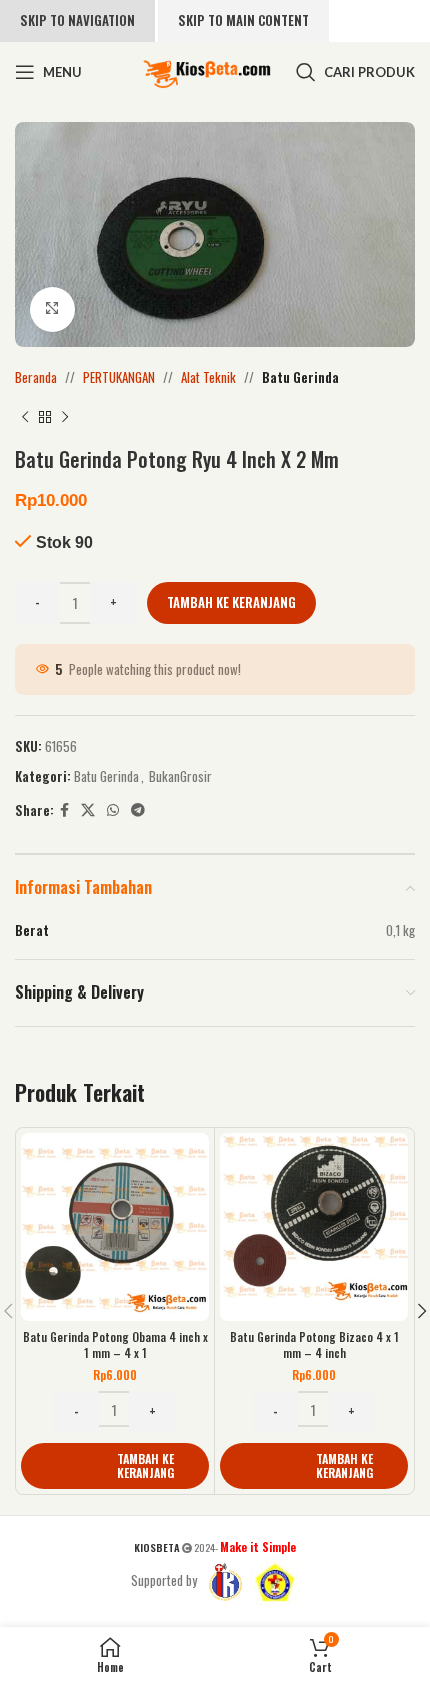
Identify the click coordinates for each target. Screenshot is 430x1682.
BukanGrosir (180, 776)
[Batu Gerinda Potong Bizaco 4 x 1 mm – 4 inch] (314, 1227)
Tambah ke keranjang (231, 602)
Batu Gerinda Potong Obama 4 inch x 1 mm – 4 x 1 (115, 1344)
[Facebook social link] (64, 810)
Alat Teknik (208, 377)
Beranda (36, 377)
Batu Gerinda (300, 377)
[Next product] (65, 417)
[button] (115, 1466)
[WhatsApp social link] (113, 810)
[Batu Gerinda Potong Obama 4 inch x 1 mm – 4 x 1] (115, 1227)
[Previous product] (25, 417)
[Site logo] (207, 70)
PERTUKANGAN (119, 377)
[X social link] (88, 810)
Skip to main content (243, 20)
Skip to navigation (77, 20)
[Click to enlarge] (52, 309)
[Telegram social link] (138, 810)
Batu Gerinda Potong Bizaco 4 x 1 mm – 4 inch (314, 1344)
